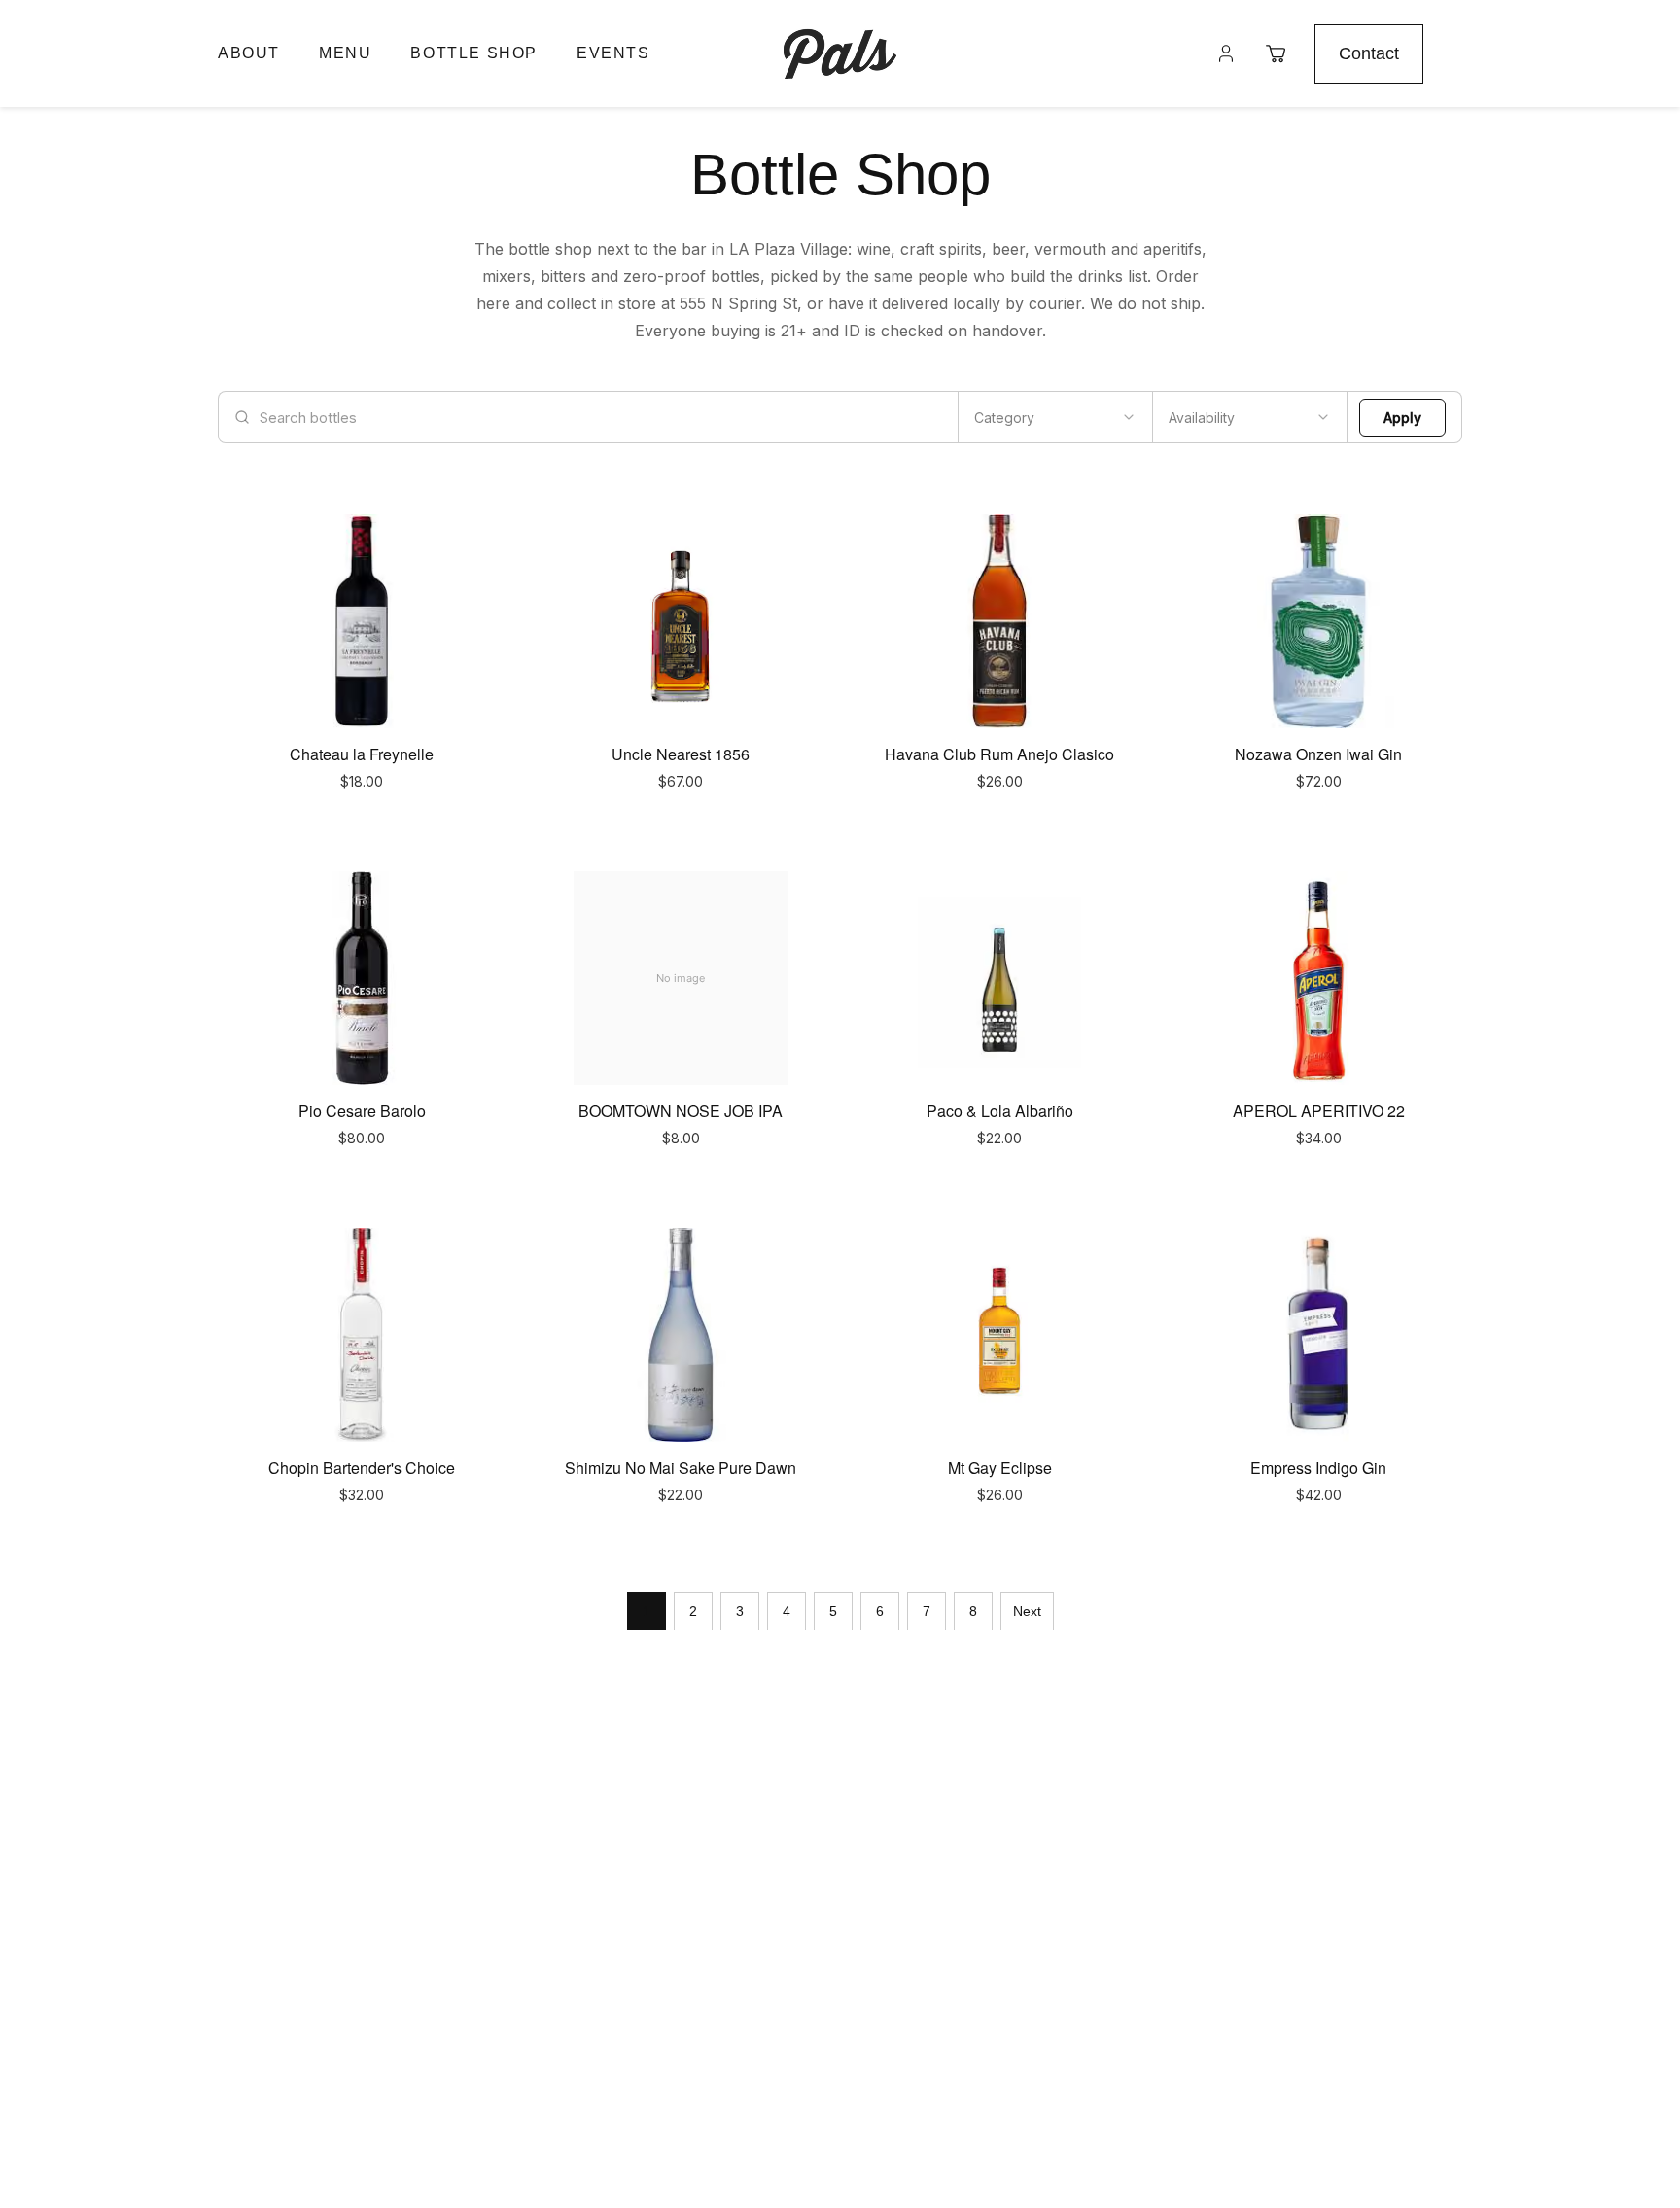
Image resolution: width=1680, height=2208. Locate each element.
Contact (1369, 53)
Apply (1402, 418)
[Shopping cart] (1276, 53)
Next (1027, 1611)
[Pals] (840, 53)
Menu (345, 53)
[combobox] (1055, 417)
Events (613, 53)
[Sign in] (1226, 53)
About (249, 53)
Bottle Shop (474, 53)
